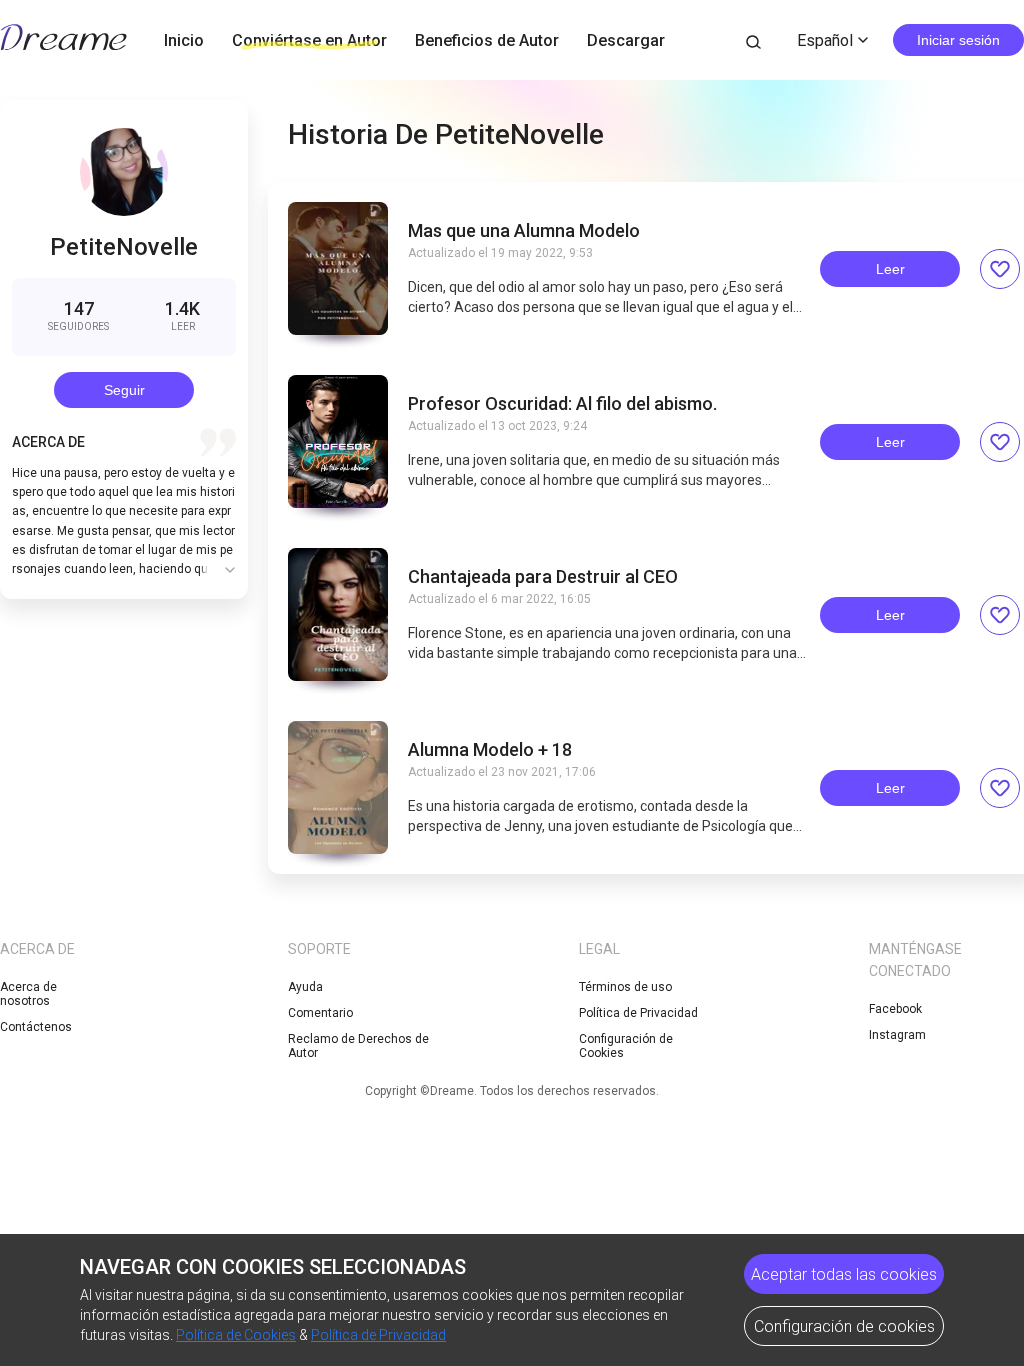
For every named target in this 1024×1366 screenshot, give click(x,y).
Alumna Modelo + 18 (490, 750)
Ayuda (305, 987)
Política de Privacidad (638, 1013)
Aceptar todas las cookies (844, 1274)
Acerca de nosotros (28, 994)
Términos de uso (625, 987)
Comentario (320, 1013)
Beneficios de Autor (487, 40)
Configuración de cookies (844, 1326)
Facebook (895, 1009)
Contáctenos (36, 1027)
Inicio (184, 40)
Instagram (897, 1035)
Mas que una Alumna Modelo (524, 231)
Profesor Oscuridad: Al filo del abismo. (562, 404)
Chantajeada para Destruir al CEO (543, 577)
